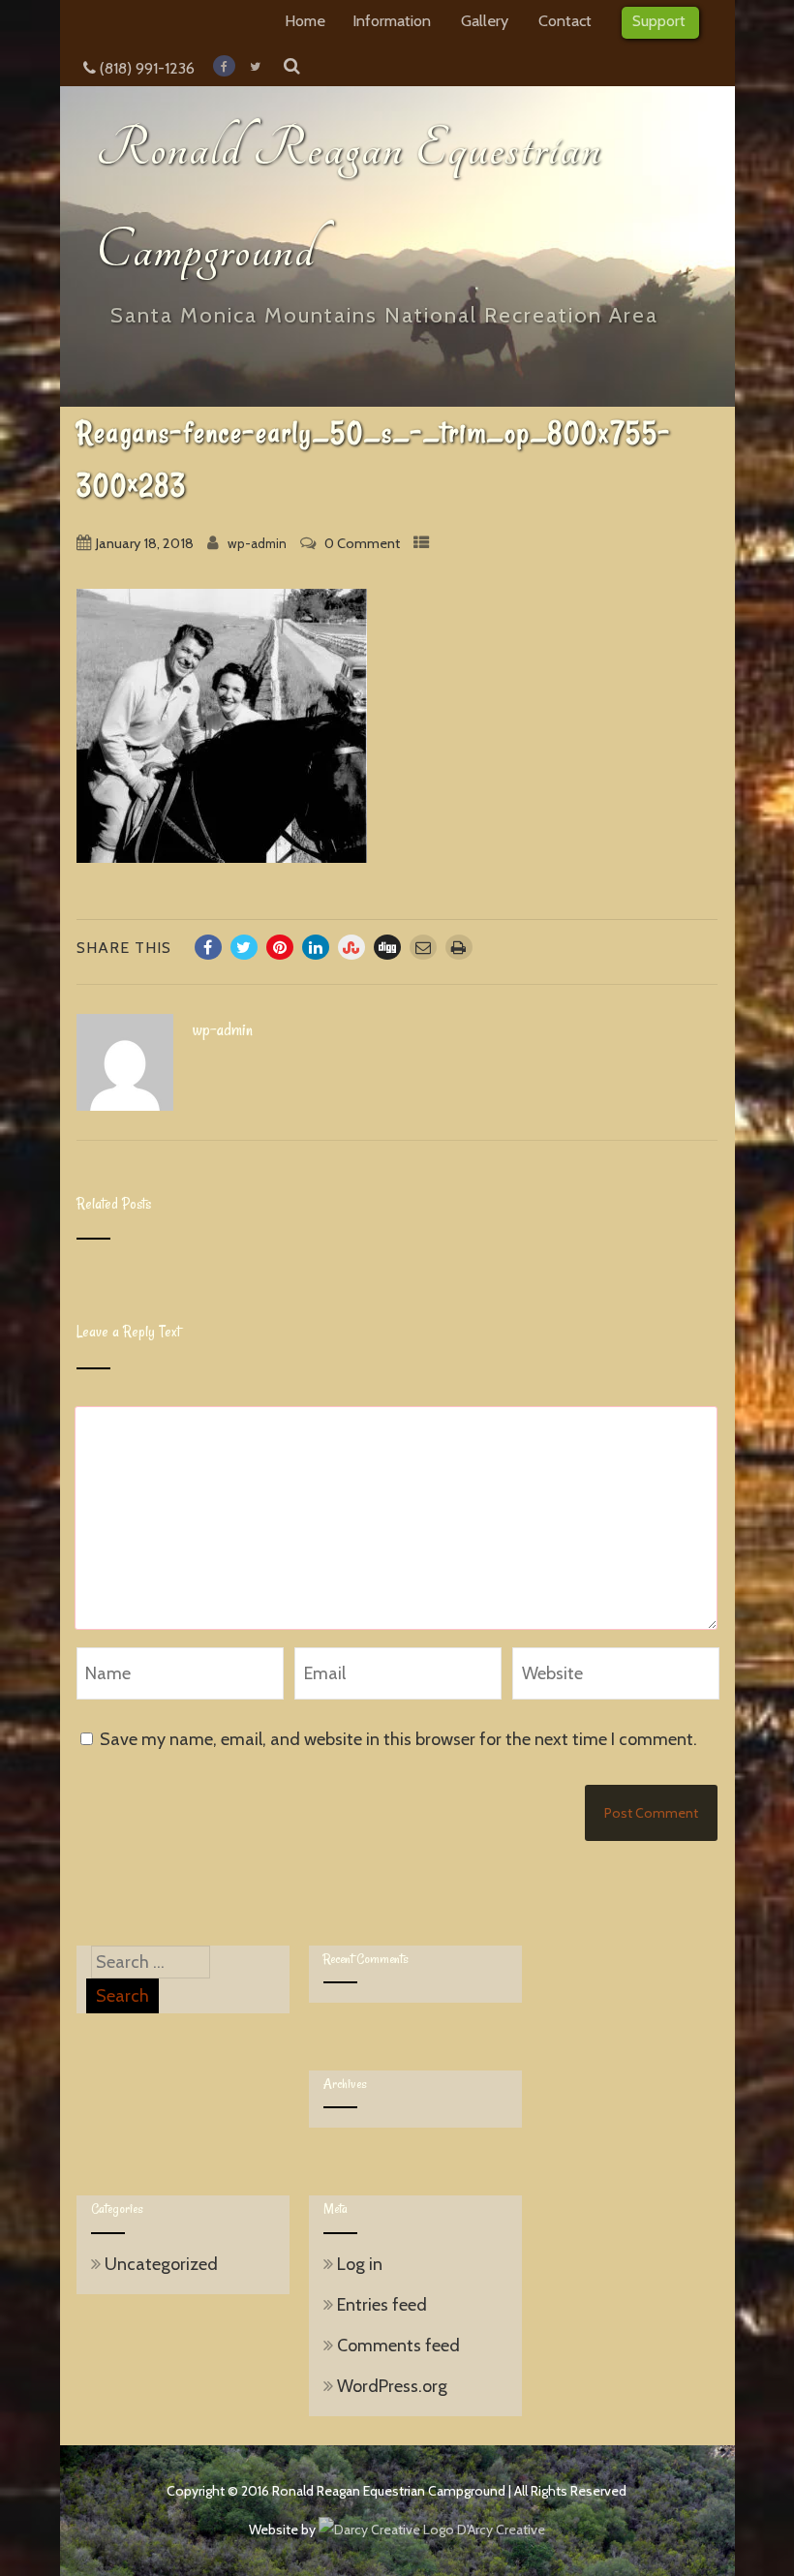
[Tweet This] (244, 947)
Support (659, 20)
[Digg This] (387, 947)
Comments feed (398, 2346)
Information (392, 20)
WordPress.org (392, 2386)
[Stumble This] (351, 947)
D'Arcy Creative (500, 2530)
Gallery (485, 20)
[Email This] (423, 947)
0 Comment (362, 543)
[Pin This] (280, 947)
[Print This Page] (459, 947)
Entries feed (382, 2305)
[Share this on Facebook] (208, 947)
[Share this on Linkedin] (316, 947)
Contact (565, 20)
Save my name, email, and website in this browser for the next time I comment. (398, 1739)
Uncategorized (161, 2264)
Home (305, 20)
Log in (360, 2264)
